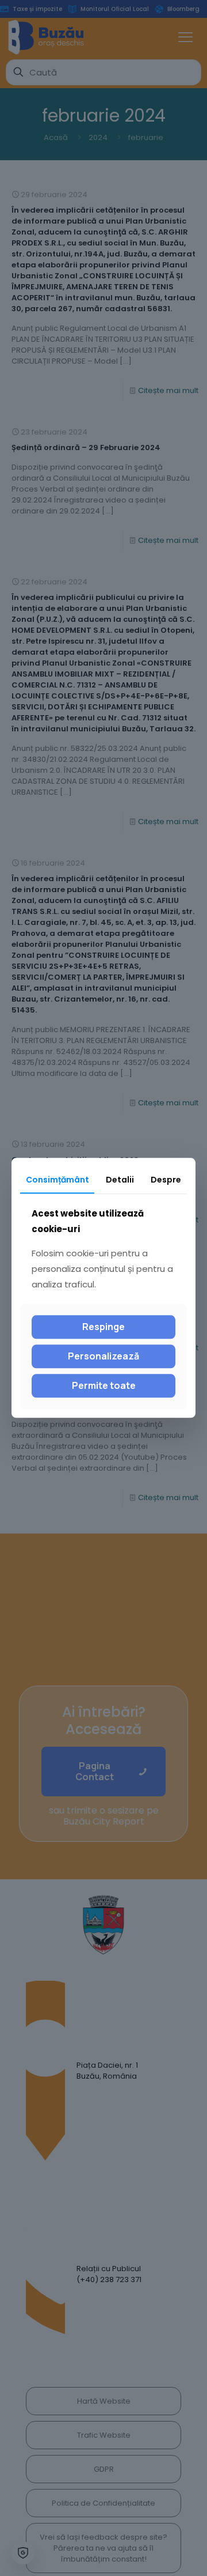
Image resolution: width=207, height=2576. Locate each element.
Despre (166, 1180)
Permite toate (104, 1385)
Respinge (103, 1327)
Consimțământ (57, 1180)
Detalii (120, 1180)
